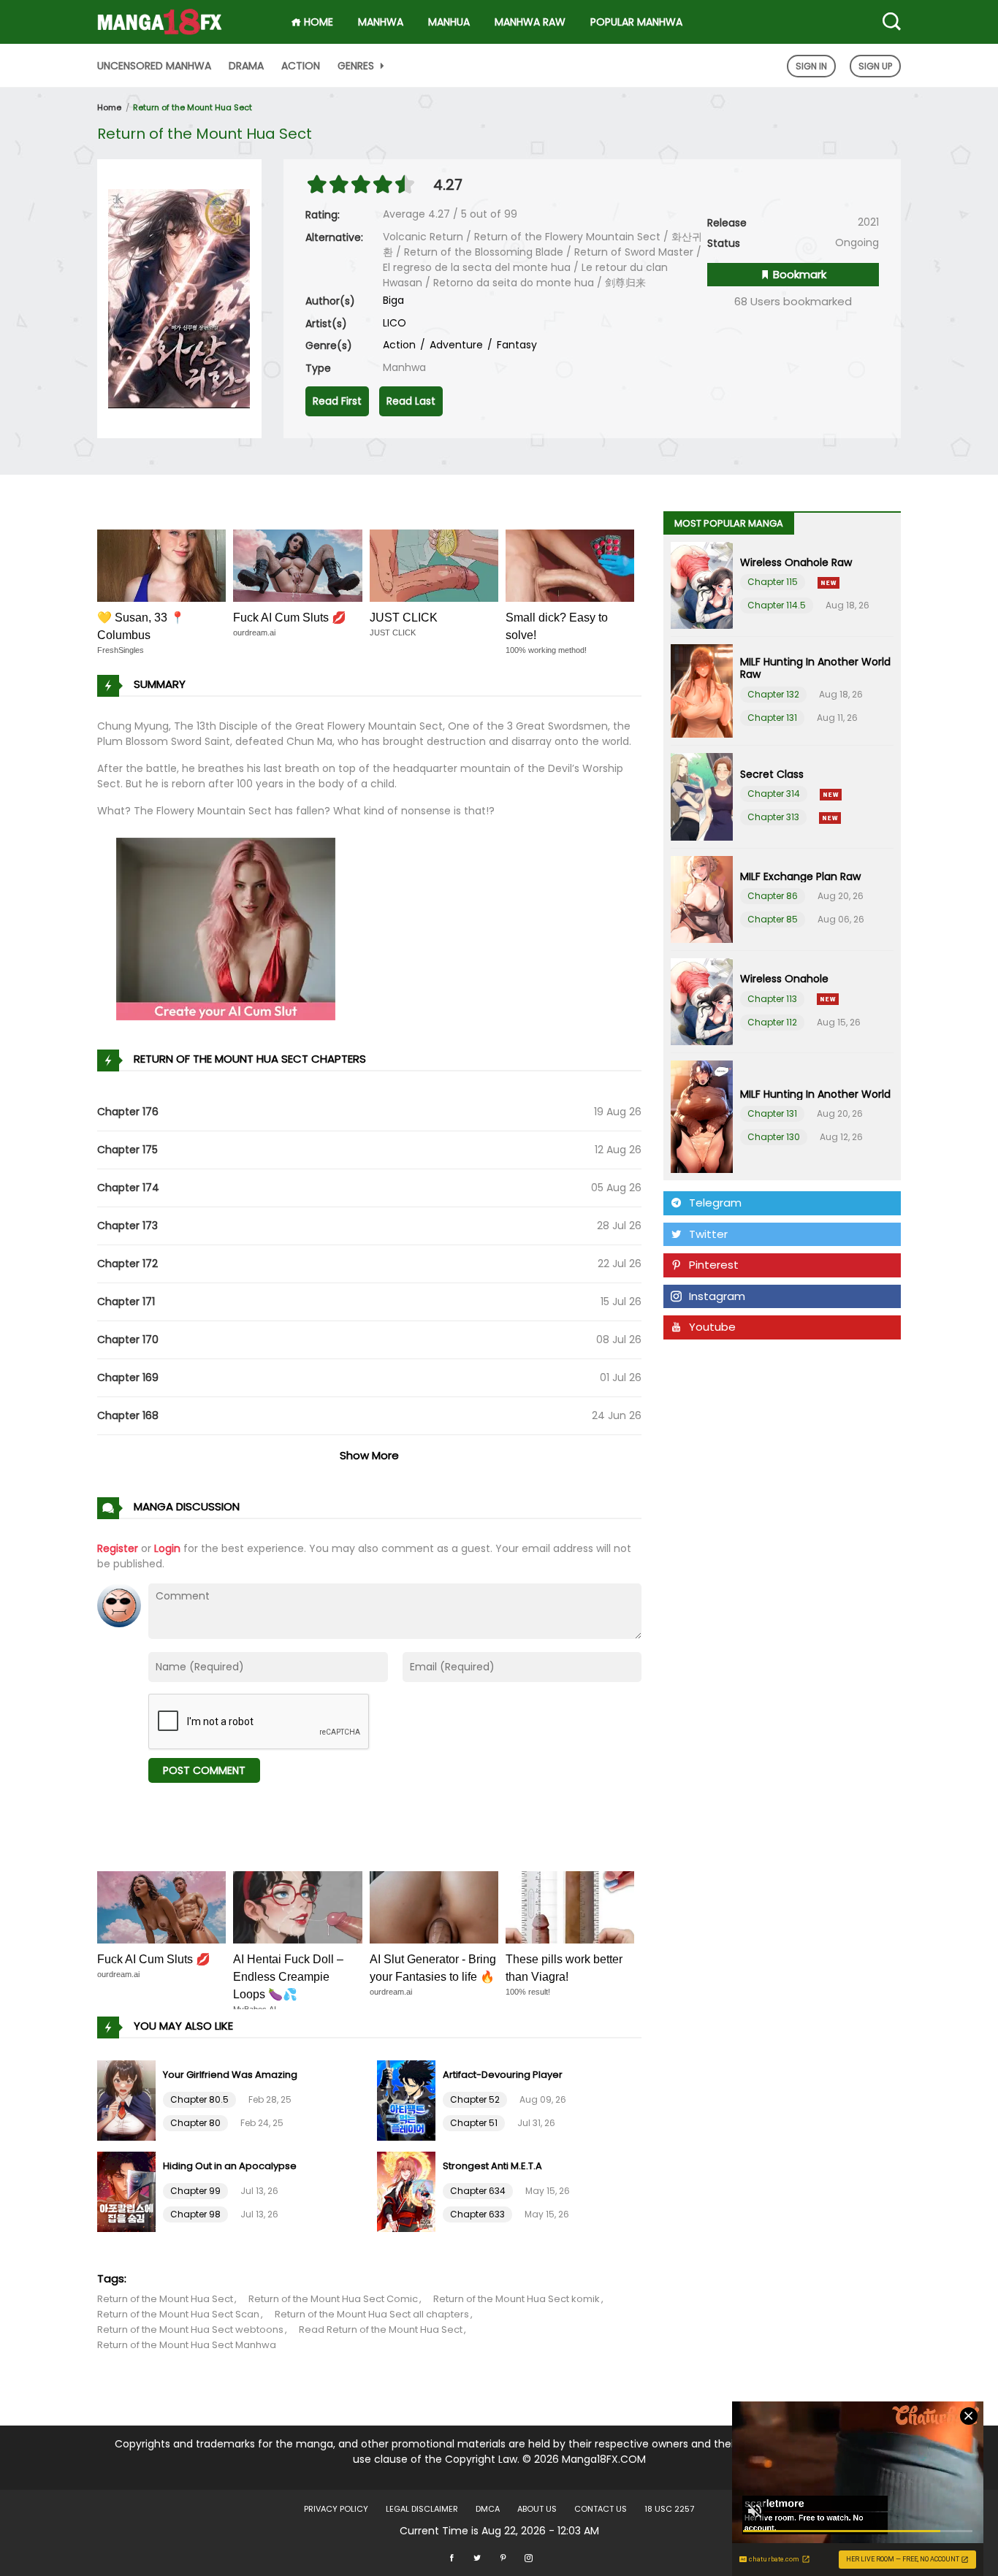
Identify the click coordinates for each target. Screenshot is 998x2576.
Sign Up (875, 66)
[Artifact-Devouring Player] (408, 2100)
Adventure (455, 345)
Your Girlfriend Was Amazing (230, 2075)
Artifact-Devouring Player (503, 2075)
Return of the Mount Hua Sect (193, 107)
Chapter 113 (772, 999)
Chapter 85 (773, 919)
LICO (395, 323)
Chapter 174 (128, 1188)
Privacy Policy (336, 2509)
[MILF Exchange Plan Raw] (702, 899)
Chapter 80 (195, 2123)
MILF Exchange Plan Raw (800, 876)
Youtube (712, 1327)
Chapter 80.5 (199, 2099)
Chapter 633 (477, 2214)
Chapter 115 (773, 582)
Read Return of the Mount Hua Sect (381, 2330)
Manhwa (381, 22)
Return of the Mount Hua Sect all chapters (372, 2314)
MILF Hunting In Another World (815, 1094)
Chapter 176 (128, 1112)
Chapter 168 (128, 1415)
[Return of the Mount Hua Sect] (179, 298)
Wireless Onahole (784, 979)
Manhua (449, 22)
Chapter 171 (126, 1302)
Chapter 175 (127, 1150)
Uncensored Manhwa (154, 66)
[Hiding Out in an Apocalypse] (128, 2191)
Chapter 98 (195, 2214)
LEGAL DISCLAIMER (422, 2509)
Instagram (717, 1296)
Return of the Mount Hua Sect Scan (178, 2314)
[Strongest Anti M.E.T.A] (408, 2191)
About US (537, 2509)
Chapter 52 (475, 2099)
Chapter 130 (774, 1137)
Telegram (715, 1203)
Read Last (411, 401)
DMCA (488, 2509)
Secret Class (772, 774)
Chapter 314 (774, 794)
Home (109, 107)
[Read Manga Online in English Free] (160, 17)
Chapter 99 (195, 2191)
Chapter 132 (773, 694)
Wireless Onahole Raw (796, 562)
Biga (393, 300)
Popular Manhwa (636, 22)
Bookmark (798, 274)
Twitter (708, 1234)
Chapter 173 (127, 1226)
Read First (337, 401)
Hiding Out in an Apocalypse (230, 2166)
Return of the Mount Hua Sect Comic (333, 2299)
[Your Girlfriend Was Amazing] (128, 2100)
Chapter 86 (773, 896)
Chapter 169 (128, 1377)
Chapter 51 (474, 2123)
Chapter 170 (128, 1339)
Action (301, 66)
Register (118, 1548)
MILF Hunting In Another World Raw (815, 668)
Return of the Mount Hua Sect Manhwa (187, 2345)
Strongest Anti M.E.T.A (492, 2166)
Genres (357, 66)
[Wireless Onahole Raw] (702, 585)
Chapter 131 (772, 718)
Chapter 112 (772, 1022)
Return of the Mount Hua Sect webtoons (190, 2330)
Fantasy (515, 345)
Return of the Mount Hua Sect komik (517, 2299)
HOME (317, 22)
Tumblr (708, 1358)
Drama (246, 66)
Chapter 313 (773, 817)
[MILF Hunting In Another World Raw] (702, 691)
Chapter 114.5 (777, 605)
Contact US (601, 2509)
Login (167, 1548)
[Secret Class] (702, 796)
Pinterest (714, 1265)
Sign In (811, 66)
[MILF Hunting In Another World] (702, 1117)
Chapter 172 (127, 1264)
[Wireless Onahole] (702, 1002)
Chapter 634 (478, 2191)
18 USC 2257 (669, 2509)
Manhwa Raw (530, 22)
